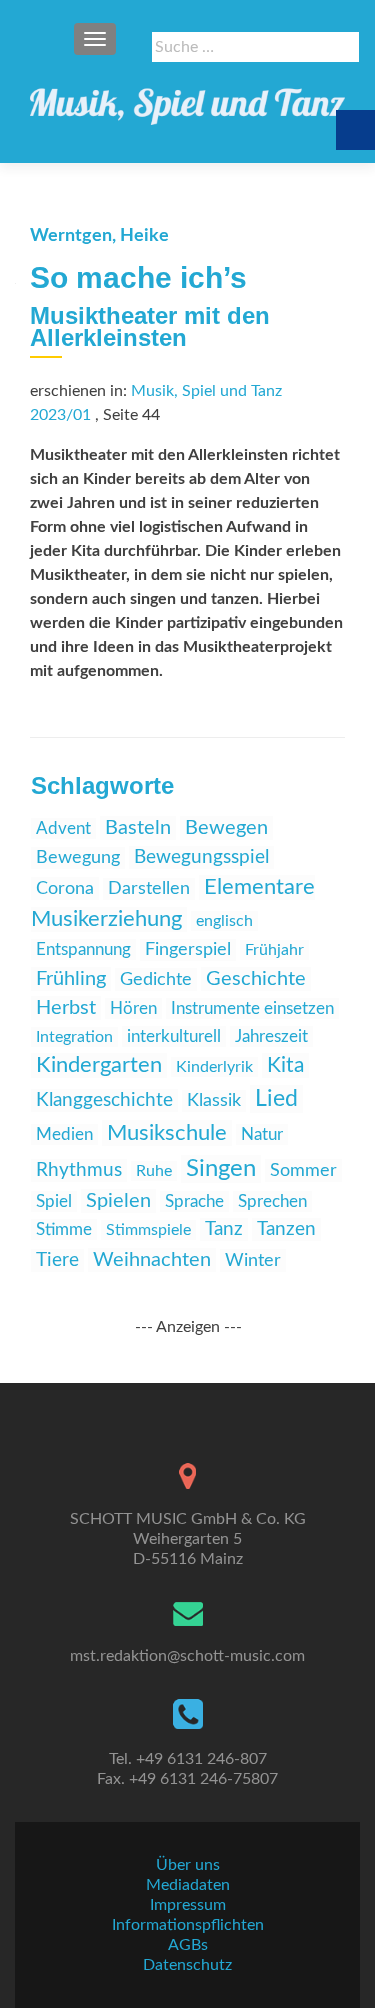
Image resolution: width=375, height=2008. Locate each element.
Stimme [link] (64, 1229)
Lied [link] (276, 1099)
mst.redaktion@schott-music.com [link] (187, 1656)
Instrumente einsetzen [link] (252, 1008)
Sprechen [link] (272, 1201)
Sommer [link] (303, 1170)
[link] (187, 100)
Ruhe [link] (154, 1171)
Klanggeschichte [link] (104, 1100)
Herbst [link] (66, 1008)
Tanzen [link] (286, 1229)
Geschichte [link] (256, 979)
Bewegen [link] (226, 828)
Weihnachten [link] (152, 1260)
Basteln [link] (138, 828)
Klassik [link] (214, 1101)
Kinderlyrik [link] (214, 1067)
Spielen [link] (118, 1201)
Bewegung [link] (78, 858)
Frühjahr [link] (274, 950)
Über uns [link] (188, 1865)
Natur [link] (262, 1134)
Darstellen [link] (149, 889)
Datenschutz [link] (187, 1965)
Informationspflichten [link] (188, 1925)
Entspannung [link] (83, 949)
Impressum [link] (188, 1905)
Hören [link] (133, 1008)
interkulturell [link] (174, 1036)
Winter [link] (253, 1260)
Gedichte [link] (156, 979)
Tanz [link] (224, 1229)
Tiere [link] (57, 1260)
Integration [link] (74, 1037)
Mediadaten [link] (188, 1885)
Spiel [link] (54, 1201)
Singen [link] (221, 1169)
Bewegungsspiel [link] (201, 857)
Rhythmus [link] (79, 1170)
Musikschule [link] (167, 1133)
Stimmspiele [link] (148, 1230)
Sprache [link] (194, 1201)
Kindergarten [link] (99, 1065)
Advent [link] (63, 828)
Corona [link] (65, 888)
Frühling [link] (71, 979)
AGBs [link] (188, 1945)
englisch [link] (224, 921)
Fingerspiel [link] (188, 950)
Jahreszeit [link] (271, 1036)
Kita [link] (285, 1065)
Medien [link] (64, 1134)
